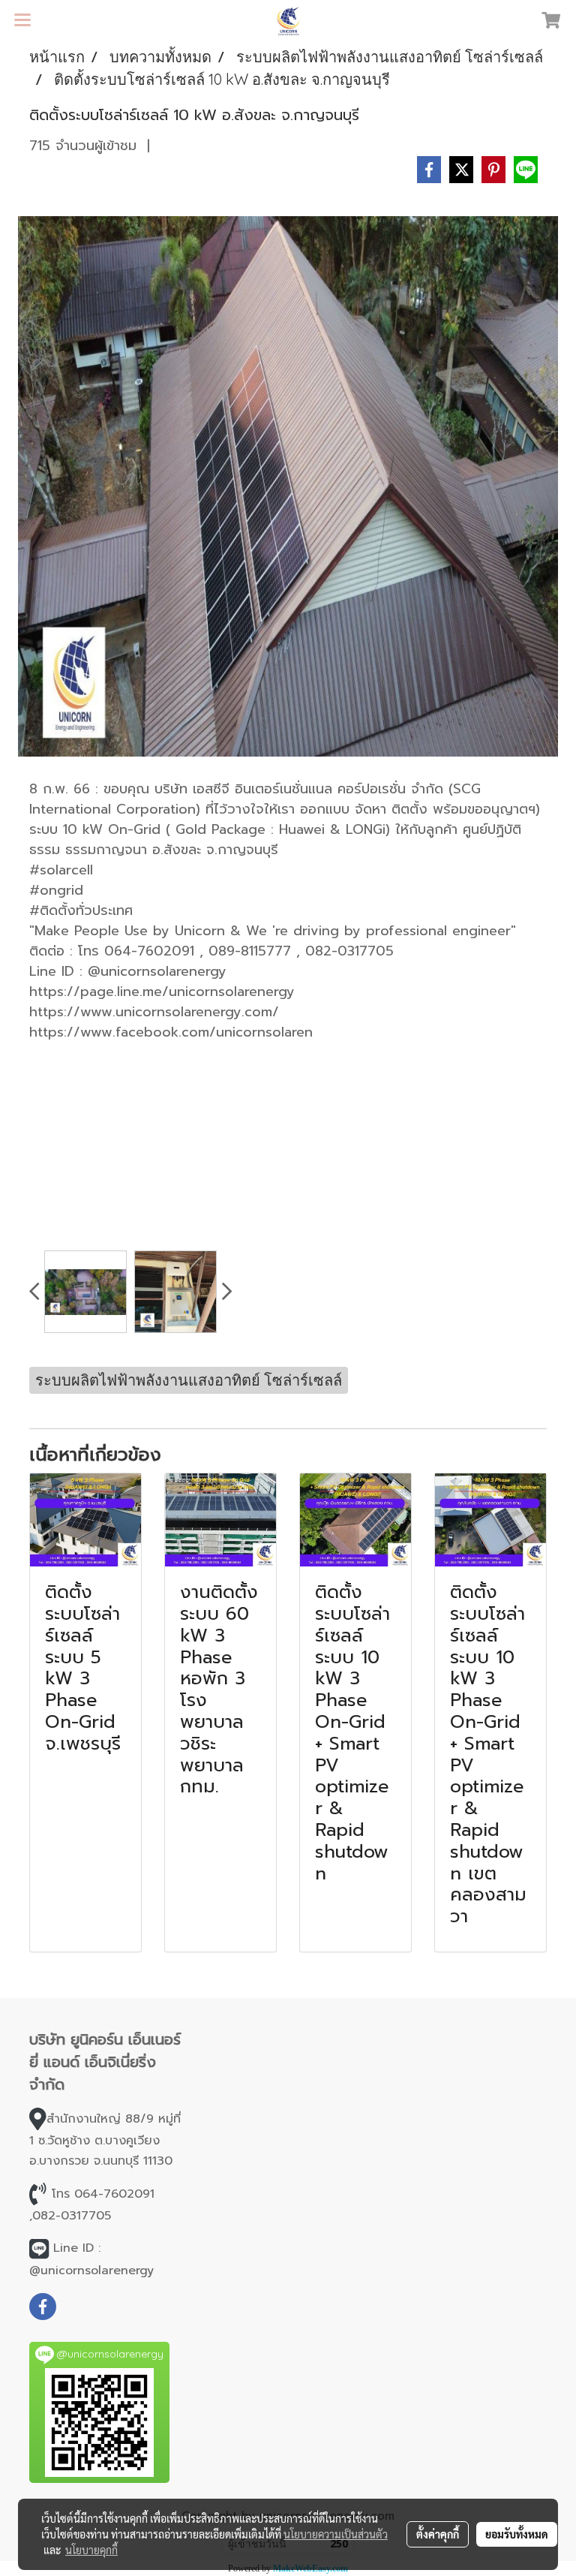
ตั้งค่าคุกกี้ (438, 2534)
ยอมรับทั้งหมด (517, 2534)
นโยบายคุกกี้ (91, 2550)
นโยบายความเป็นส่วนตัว (336, 2534)
